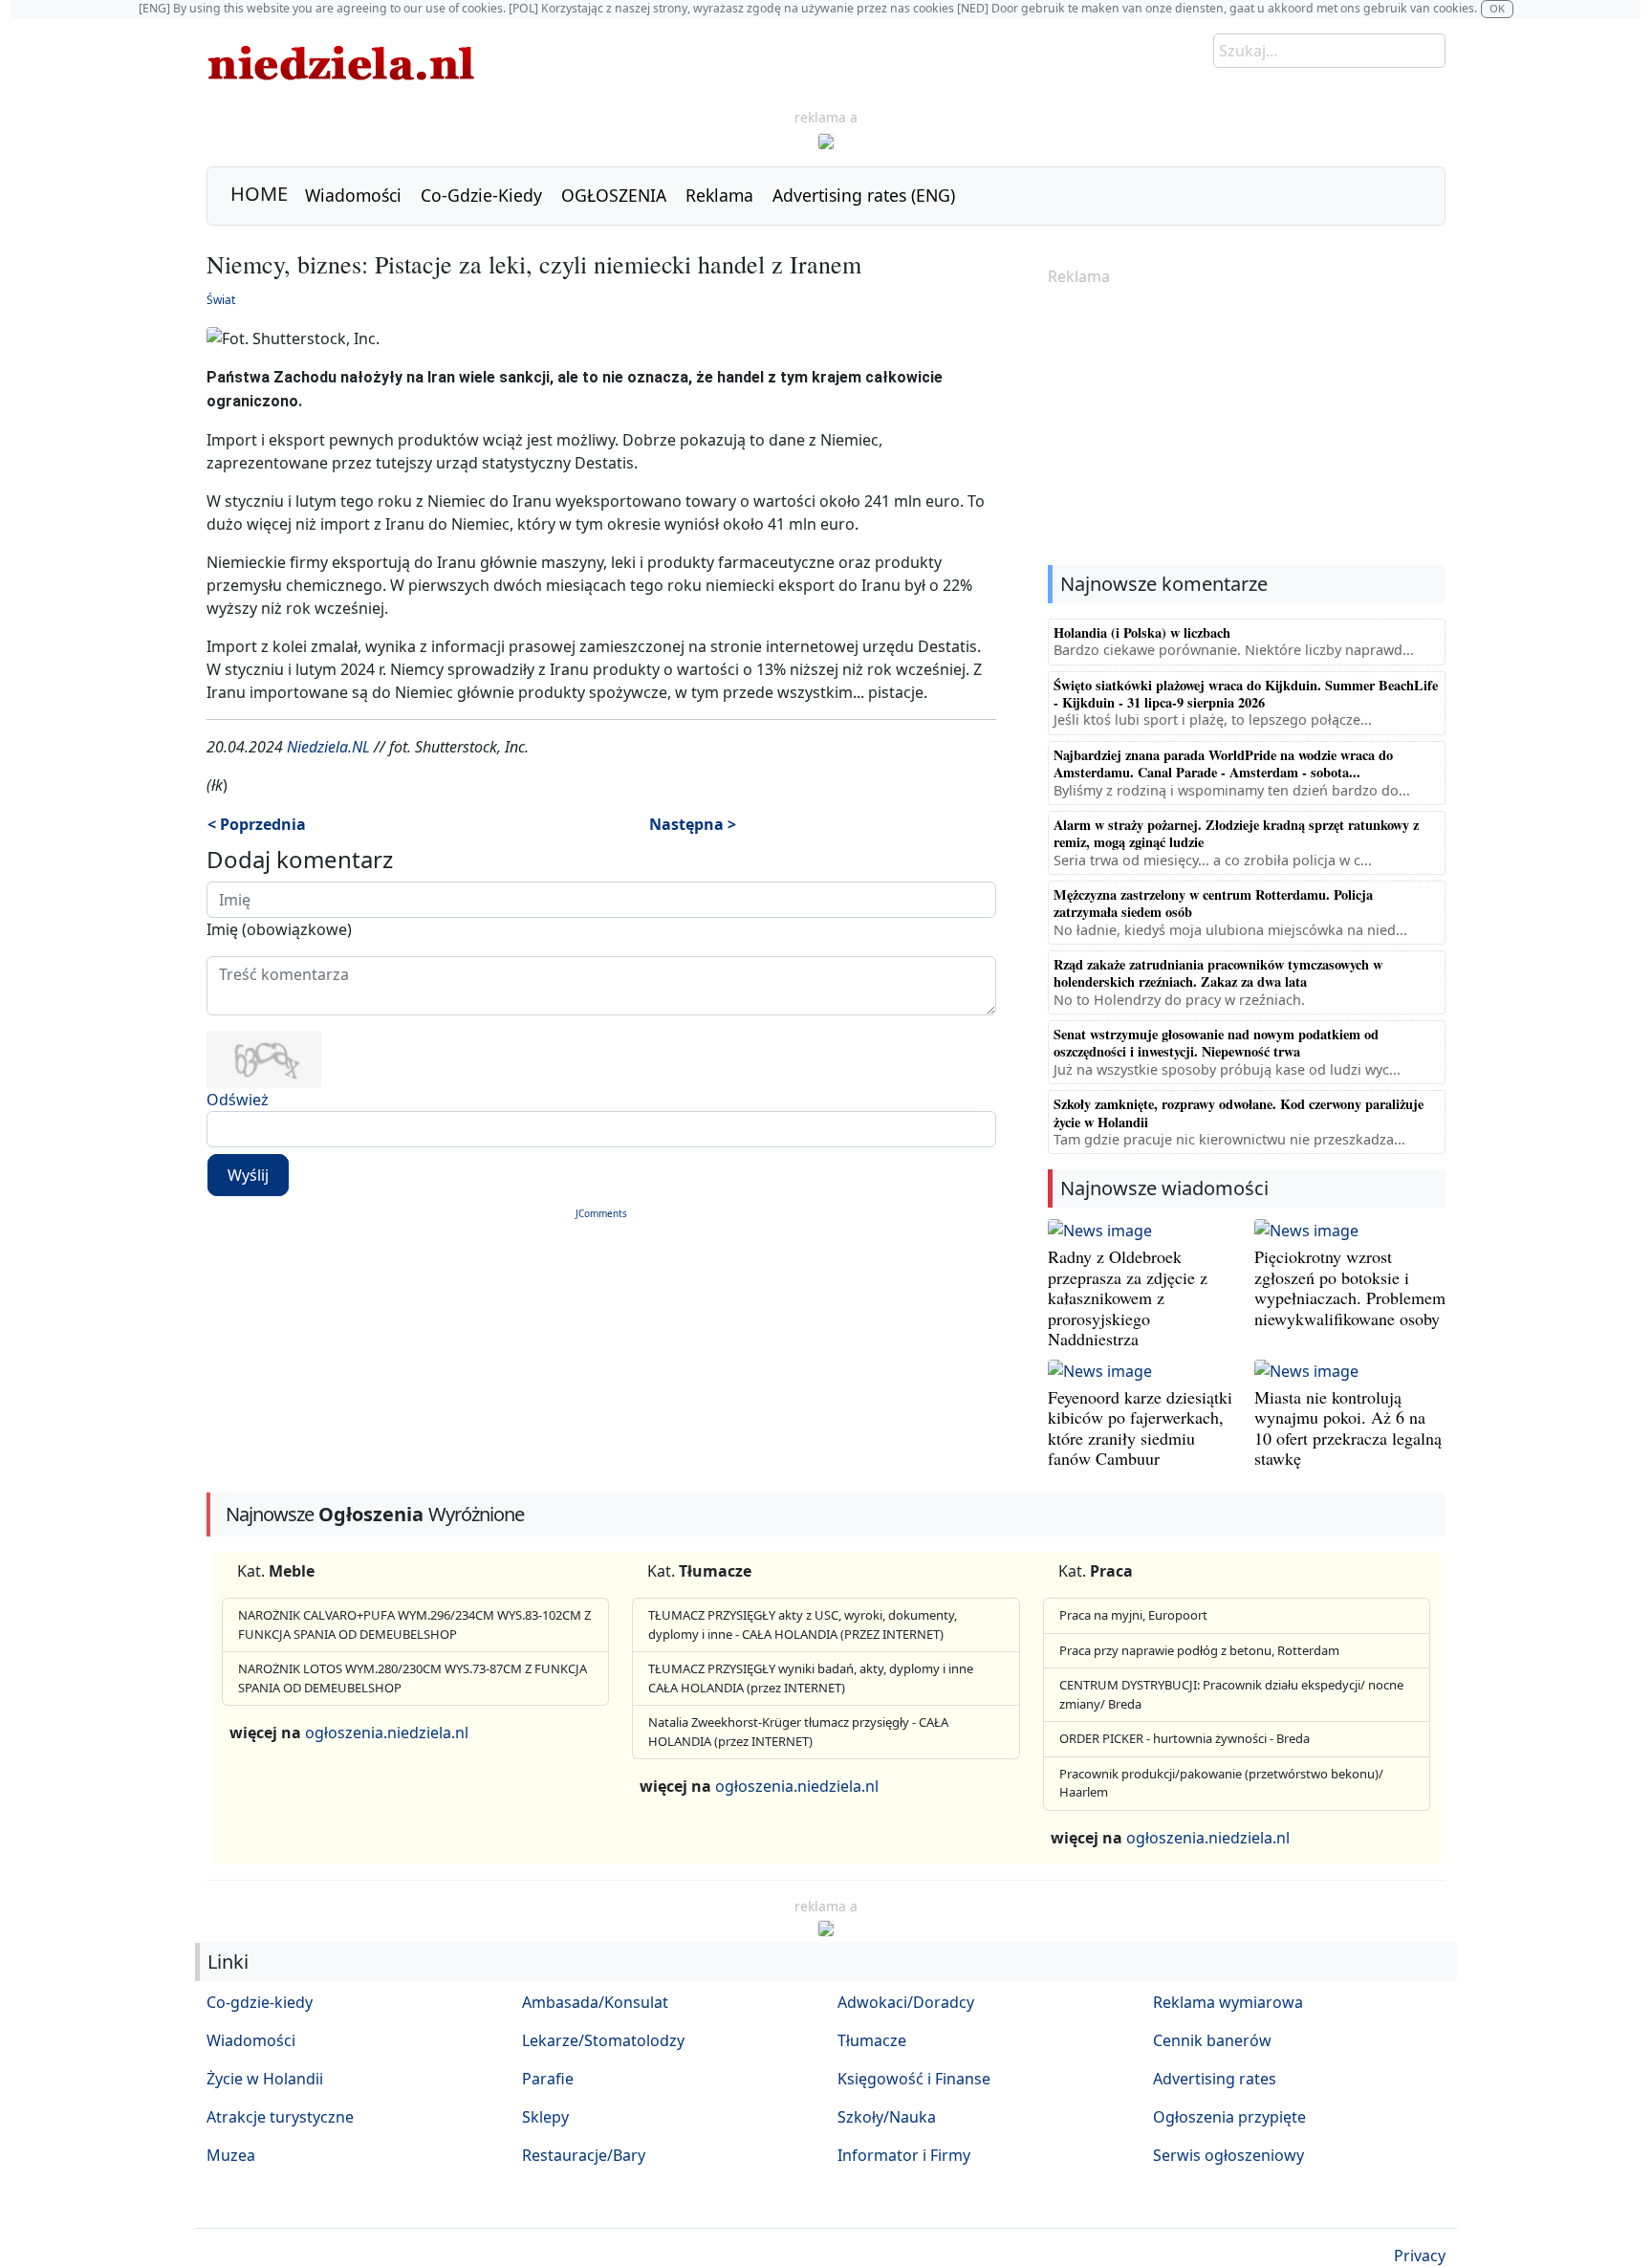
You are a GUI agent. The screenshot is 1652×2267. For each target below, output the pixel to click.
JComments (601, 1213)
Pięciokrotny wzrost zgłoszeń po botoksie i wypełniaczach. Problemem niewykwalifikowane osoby (1350, 1287)
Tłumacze (872, 2040)
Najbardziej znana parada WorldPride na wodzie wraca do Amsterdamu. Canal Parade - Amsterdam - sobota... (1223, 763)
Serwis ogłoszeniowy (1228, 2155)
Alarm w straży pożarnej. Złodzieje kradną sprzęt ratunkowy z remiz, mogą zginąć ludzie (1236, 833)
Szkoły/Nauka (887, 2117)
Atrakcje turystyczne (280, 2117)
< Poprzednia (257, 824)
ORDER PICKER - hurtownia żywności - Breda (1185, 1738)
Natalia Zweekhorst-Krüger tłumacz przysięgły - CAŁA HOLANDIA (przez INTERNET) (798, 1732)
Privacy (1420, 2256)
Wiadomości (353, 195)
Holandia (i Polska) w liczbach (1142, 632)
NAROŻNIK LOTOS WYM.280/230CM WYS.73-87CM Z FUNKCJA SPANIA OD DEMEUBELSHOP (413, 1678)
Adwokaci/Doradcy (906, 2002)
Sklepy (545, 2117)
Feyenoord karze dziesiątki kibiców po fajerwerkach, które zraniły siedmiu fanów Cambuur (1140, 1428)
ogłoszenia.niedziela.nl (387, 1733)
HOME (259, 194)
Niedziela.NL (328, 747)
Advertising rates (1215, 2079)
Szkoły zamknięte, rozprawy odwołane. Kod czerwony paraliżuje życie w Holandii (1239, 1112)
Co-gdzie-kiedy (260, 2002)
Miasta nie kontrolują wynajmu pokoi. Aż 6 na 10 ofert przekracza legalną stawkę (1348, 1428)
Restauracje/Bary (584, 2155)
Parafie (548, 2079)
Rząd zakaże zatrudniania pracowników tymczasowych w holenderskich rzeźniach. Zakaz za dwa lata (1218, 973)
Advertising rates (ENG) (864, 195)
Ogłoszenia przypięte (1229, 2117)
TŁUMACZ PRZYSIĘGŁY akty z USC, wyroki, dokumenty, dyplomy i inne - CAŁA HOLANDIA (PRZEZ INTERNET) (803, 1624)
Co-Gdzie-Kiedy (481, 195)
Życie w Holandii (265, 2079)
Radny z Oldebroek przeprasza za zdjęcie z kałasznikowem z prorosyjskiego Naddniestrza (1128, 1297)
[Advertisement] (1247, 427)
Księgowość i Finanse (914, 2079)
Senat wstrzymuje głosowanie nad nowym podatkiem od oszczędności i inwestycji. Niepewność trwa (1216, 1043)
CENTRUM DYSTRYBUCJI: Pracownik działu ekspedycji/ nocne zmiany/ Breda (1231, 1694)
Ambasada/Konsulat (595, 2002)
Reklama (719, 195)
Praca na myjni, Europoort (1133, 1615)
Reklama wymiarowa (1228, 2002)
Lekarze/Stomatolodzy (603, 2040)
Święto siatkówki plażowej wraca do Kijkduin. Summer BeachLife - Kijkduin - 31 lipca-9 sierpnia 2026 (1246, 694)
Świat (221, 300)
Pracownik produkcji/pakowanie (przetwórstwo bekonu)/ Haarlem (1221, 1783)
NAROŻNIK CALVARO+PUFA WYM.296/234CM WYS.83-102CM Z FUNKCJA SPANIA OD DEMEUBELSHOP (414, 1624)
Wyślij (248, 1175)
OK (1497, 8)
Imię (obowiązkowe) (279, 929)
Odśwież (238, 1100)
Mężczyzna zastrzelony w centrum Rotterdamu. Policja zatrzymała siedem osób (1213, 903)
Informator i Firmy (904, 2155)
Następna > (693, 824)
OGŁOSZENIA (614, 195)
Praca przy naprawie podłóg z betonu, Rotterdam (1199, 1650)
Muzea (231, 2155)
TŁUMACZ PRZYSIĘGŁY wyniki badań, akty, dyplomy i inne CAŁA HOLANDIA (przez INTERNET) (811, 1678)
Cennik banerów (1212, 2040)
